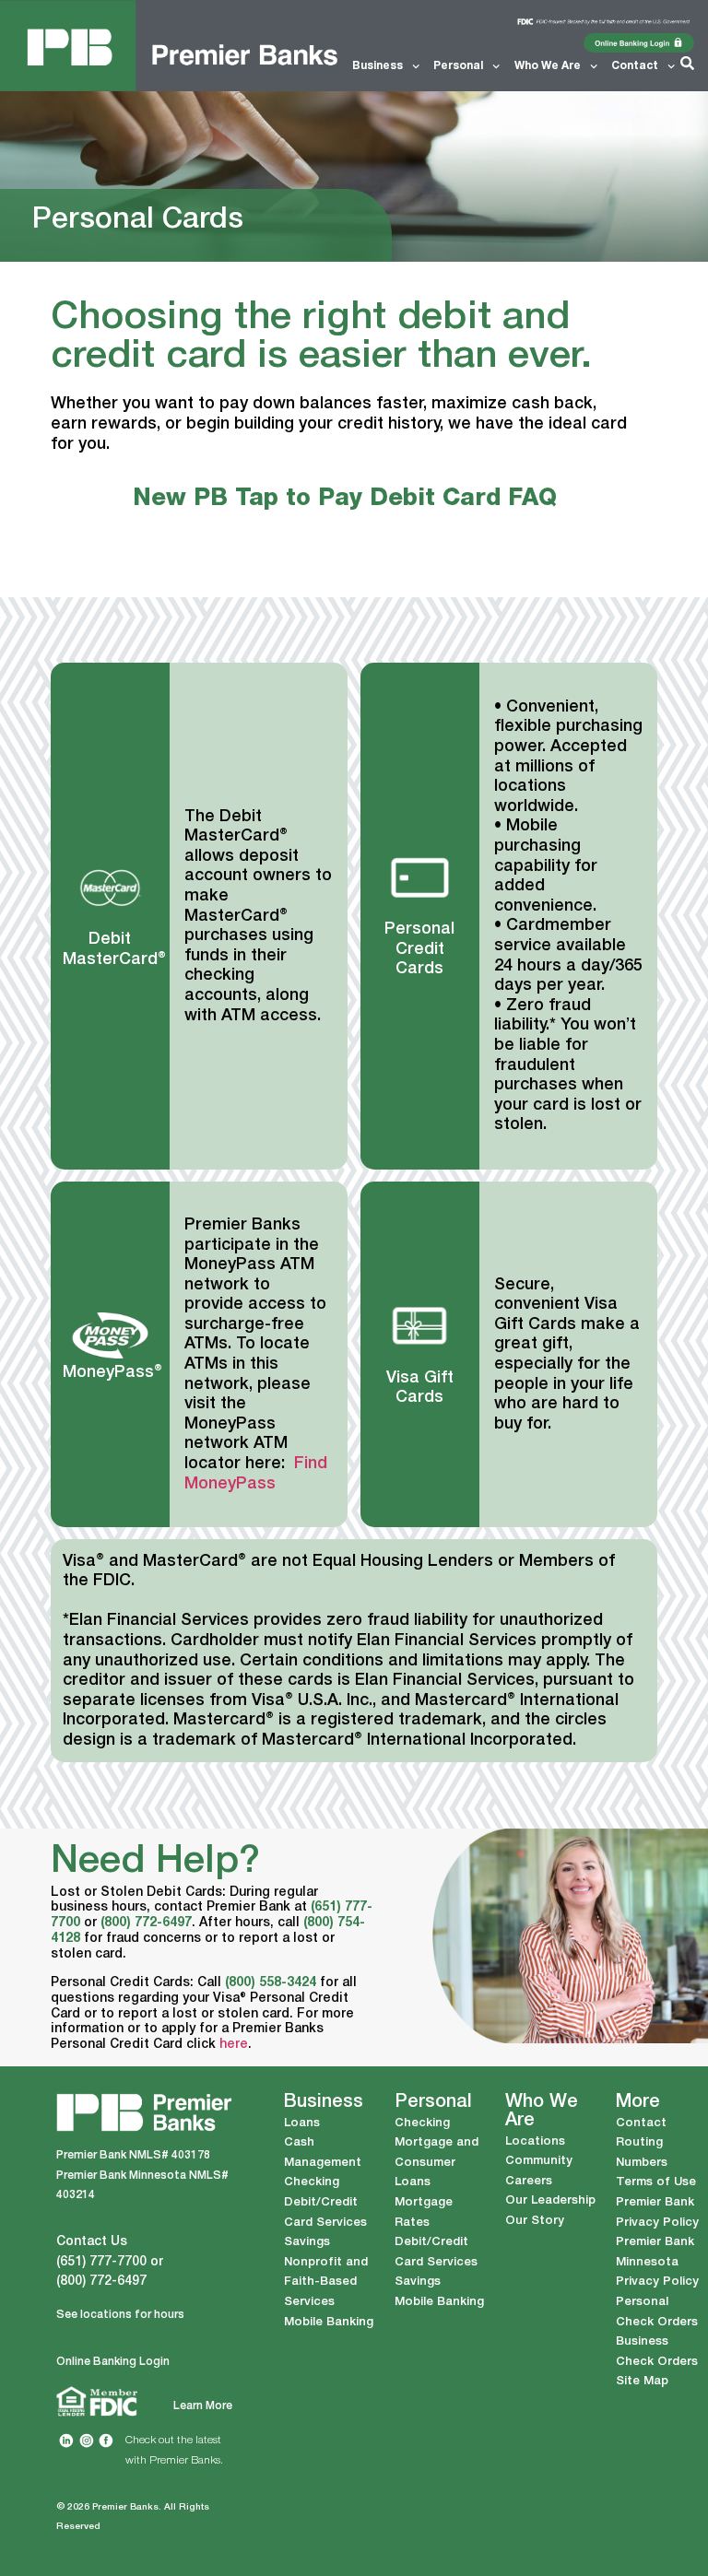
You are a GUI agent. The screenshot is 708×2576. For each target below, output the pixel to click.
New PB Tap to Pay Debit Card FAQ (345, 499)
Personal (458, 66)
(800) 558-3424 (271, 1983)
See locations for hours (120, 2315)
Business (378, 66)
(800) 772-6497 (146, 1923)
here (234, 2045)
